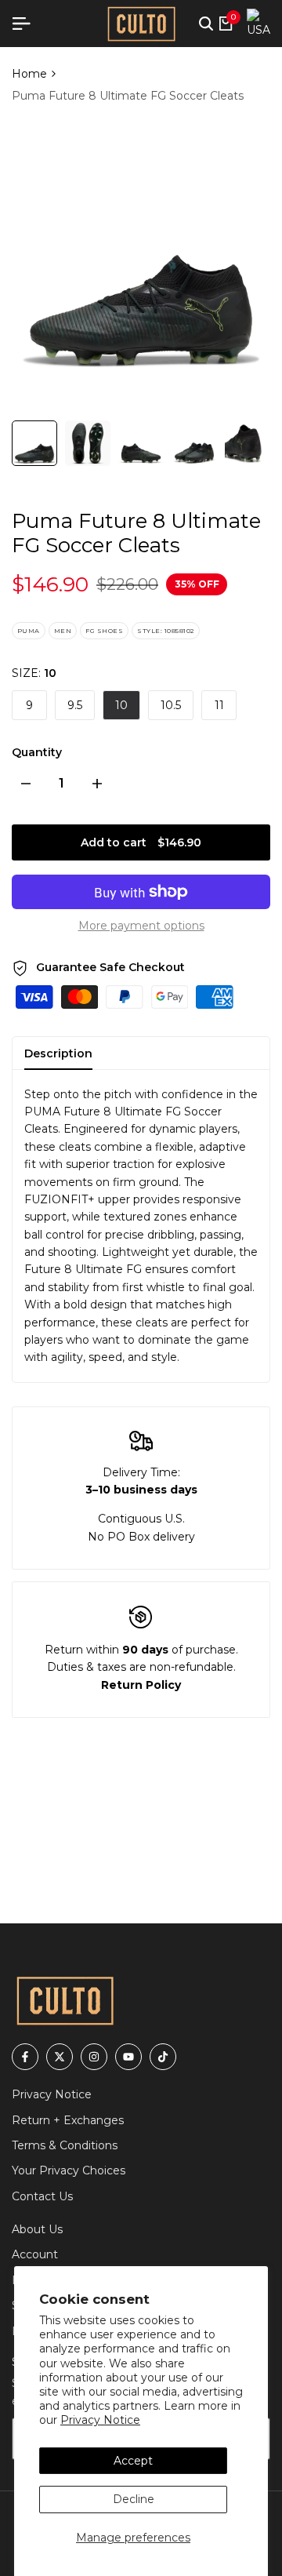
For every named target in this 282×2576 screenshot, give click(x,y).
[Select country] (258, 24)
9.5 (75, 705)
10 (121, 705)
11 (219, 705)
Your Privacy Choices (69, 2170)
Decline (134, 2499)
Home (29, 74)
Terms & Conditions (65, 2145)
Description (58, 1053)
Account (35, 2254)
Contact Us (42, 2196)
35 (181, 584)
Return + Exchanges (68, 2120)
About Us (37, 2229)
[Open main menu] (27, 24)
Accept (133, 2461)
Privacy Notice (100, 2420)
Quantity (37, 752)
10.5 (171, 705)
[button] (206, 24)
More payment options (141, 926)
